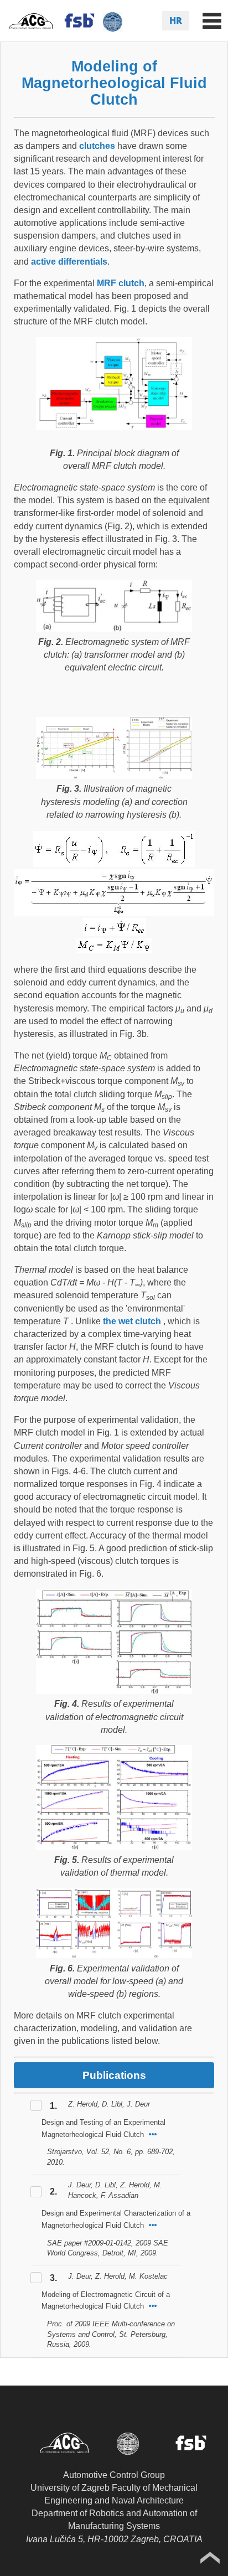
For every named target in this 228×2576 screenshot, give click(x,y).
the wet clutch (132, 1321)
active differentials (69, 262)
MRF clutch (121, 283)
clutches (97, 146)
